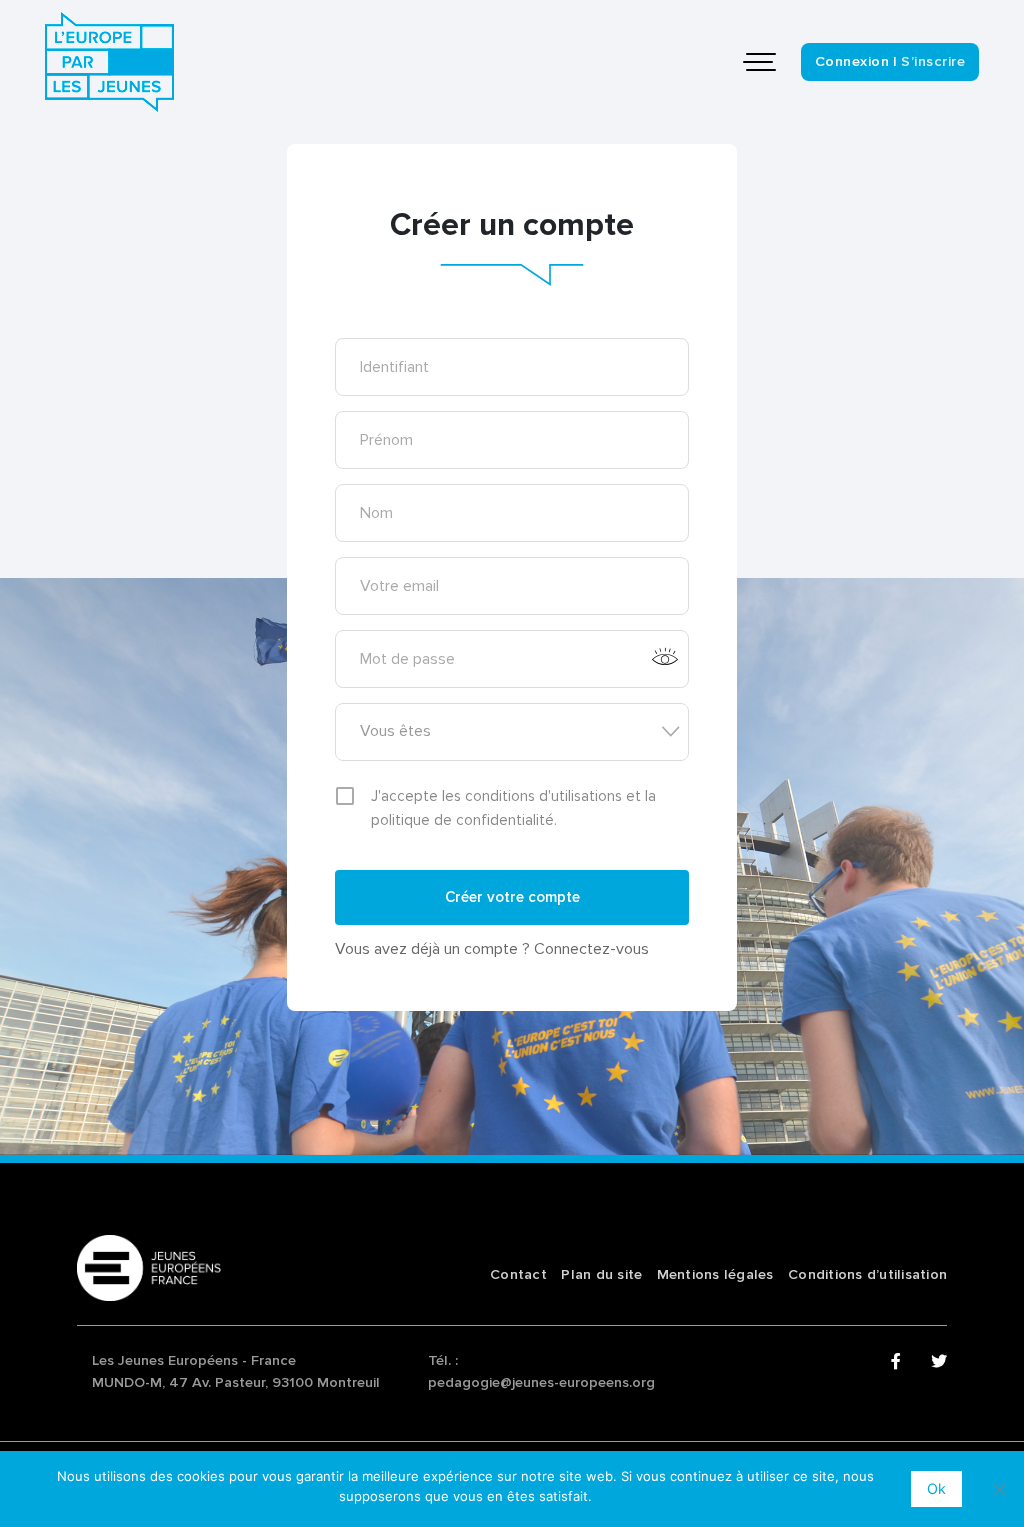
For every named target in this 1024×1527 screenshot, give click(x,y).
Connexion (852, 61)
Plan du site (601, 1274)
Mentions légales (715, 1274)
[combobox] (512, 732)
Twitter (939, 1362)
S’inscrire (933, 61)
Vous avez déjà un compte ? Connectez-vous (492, 949)
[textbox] (512, 731)
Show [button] (666, 659)
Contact (518, 1274)
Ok (936, 1488)
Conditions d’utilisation (867, 1274)
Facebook (899, 1362)
